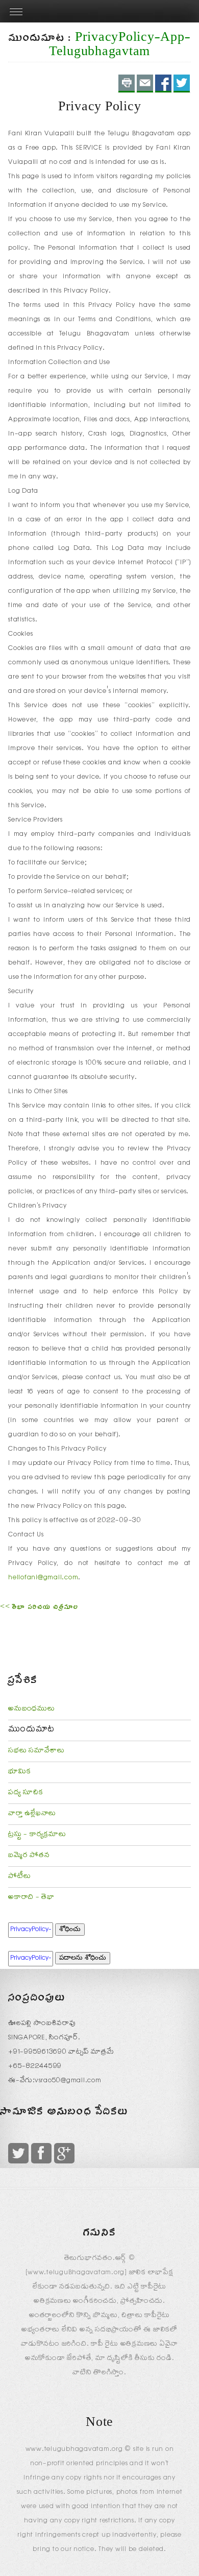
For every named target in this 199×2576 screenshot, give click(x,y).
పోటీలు (19, 1877)
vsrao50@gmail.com (68, 2081)
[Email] (145, 83)
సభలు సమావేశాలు (36, 1751)
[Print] (127, 83)
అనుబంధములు (32, 1710)
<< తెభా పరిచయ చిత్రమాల (39, 1608)
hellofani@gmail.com (43, 1578)
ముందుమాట (31, 1730)
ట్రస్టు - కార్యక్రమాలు (37, 1835)
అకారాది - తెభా (31, 1898)
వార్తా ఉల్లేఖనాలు (32, 1814)
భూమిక (19, 1772)
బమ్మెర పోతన (29, 1856)
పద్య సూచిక (26, 1793)
